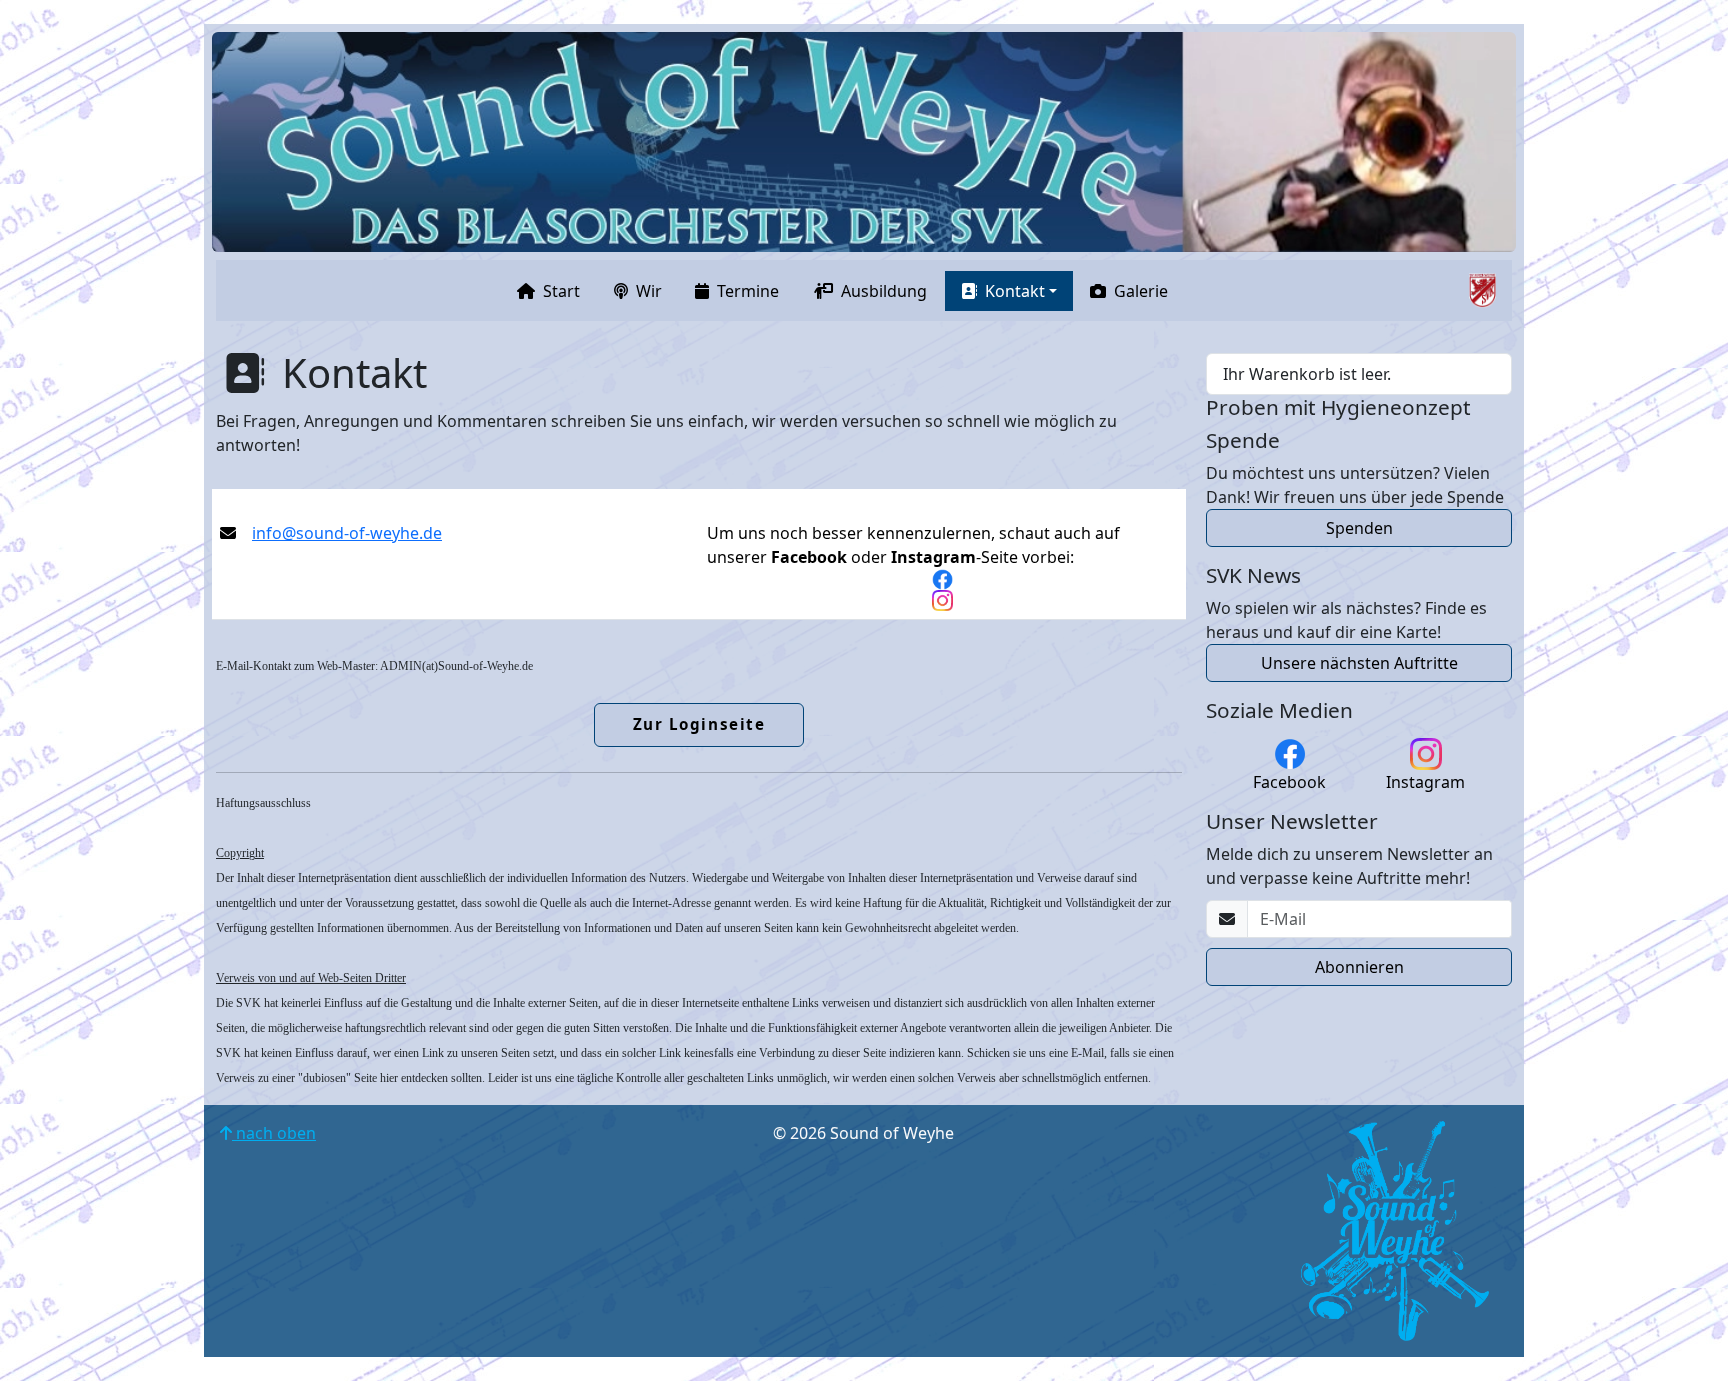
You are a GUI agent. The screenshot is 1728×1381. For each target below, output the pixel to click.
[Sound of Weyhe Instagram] (942, 600)
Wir (649, 291)
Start (561, 291)
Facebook (1289, 782)
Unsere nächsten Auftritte (1359, 663)
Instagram (1425, 782)
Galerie (1141, 291)
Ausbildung (884, 291)
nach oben (274, 1133)
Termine (748, 291)
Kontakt (1015, 291)
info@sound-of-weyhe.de (347, 533)
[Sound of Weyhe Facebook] (942, 579)
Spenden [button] (1359, 528)
